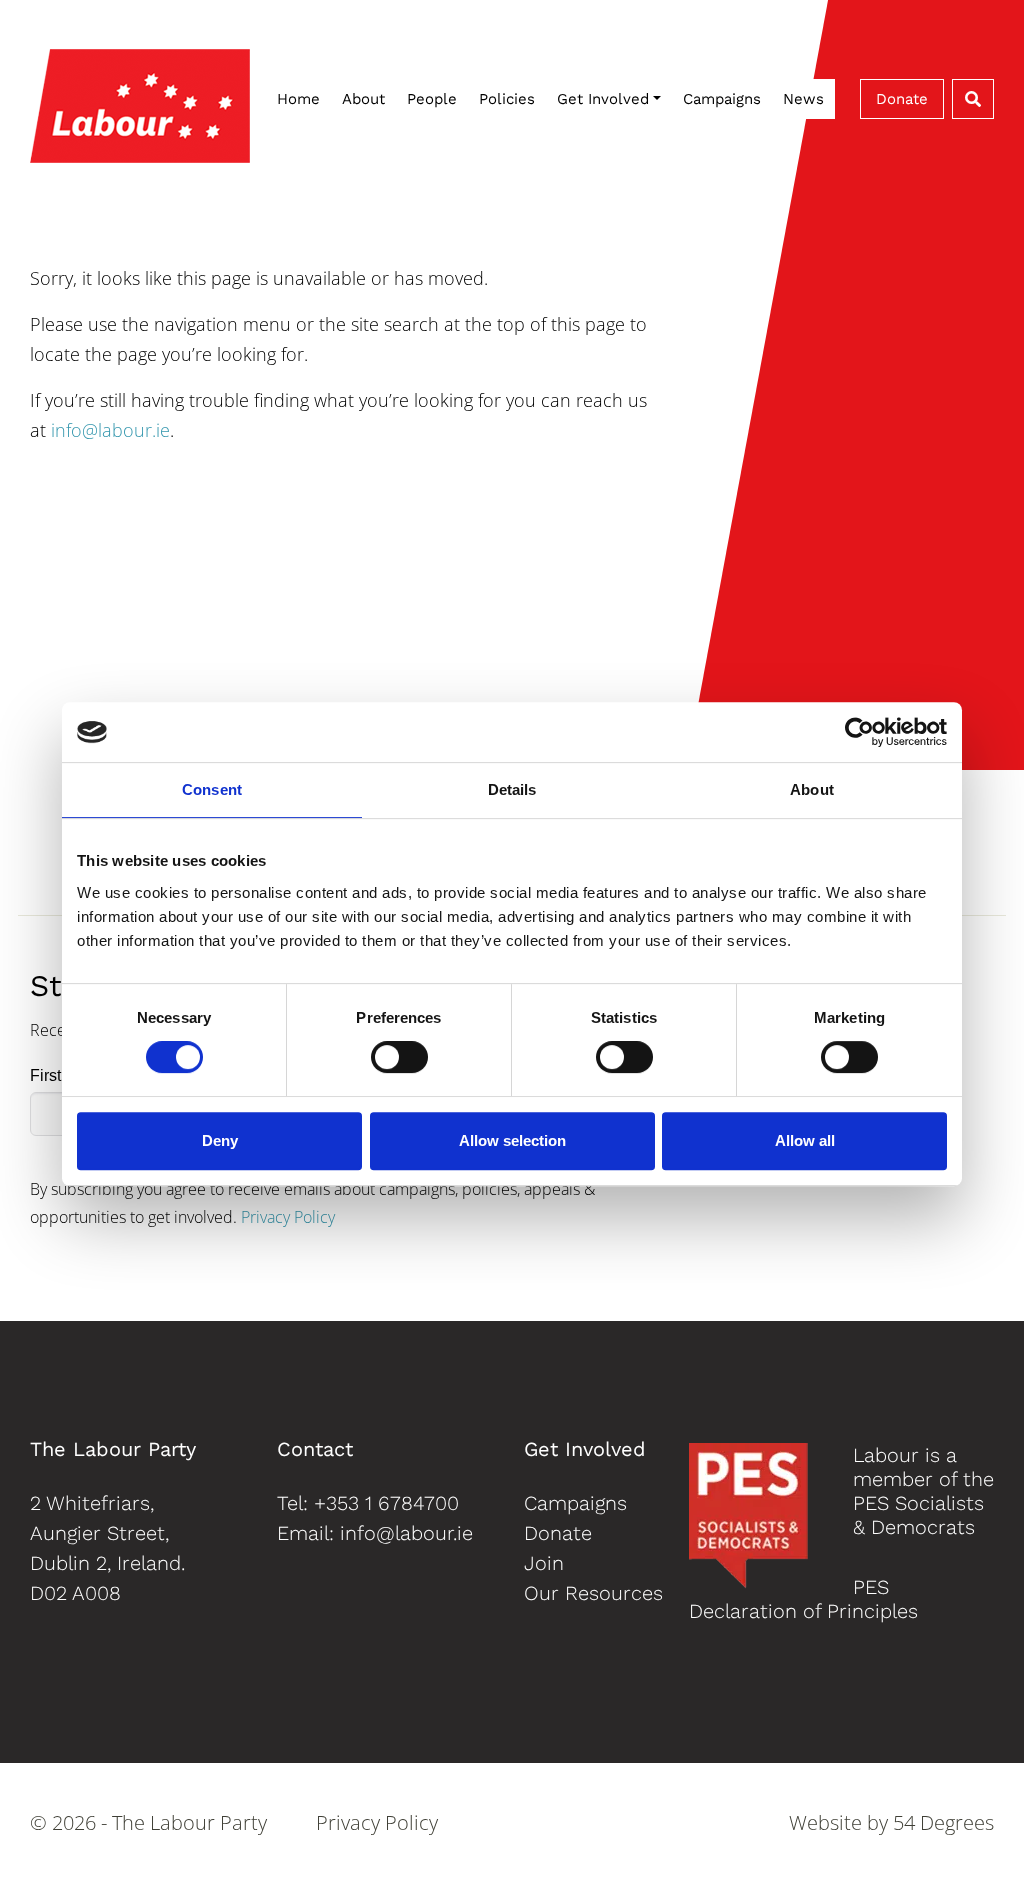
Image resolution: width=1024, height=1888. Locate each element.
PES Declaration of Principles (803, 1599)
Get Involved (603, 99)
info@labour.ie (110, 430)
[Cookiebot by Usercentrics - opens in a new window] (859, 732)
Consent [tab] (212, 789)
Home (298, 99)
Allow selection (512, 1140)
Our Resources (593, 1593)
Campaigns (722, 99)
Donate (902, 99)
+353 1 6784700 (386, 1503)
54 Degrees (943, 1822)
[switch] (399, 1057)
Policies (507, 99)
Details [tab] (512, 789)
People (432, 99)
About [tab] (812, 789)
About (363, 99)
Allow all (805, 1140)
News (803, 99)
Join (544, 1563)
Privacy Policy (288, 1217)
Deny (220, 1140)
